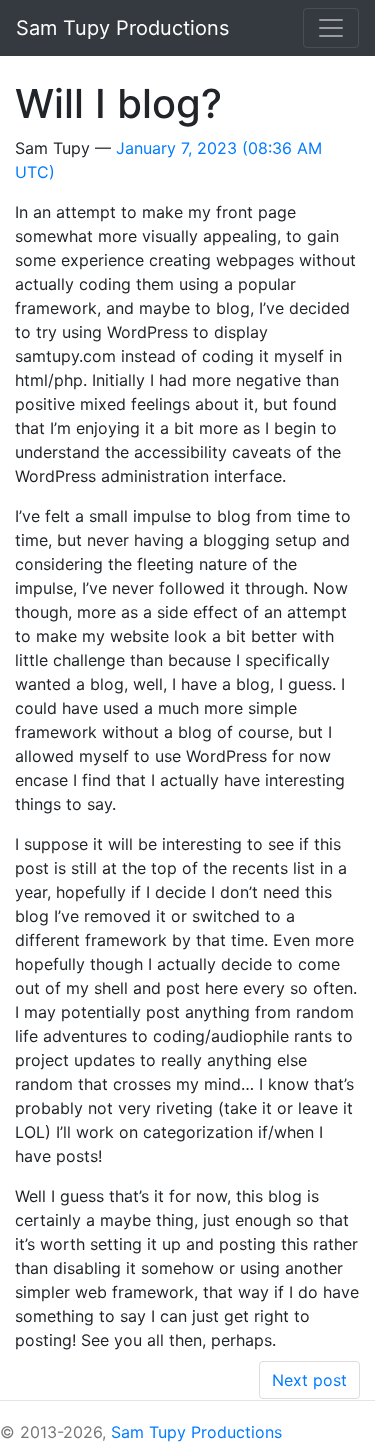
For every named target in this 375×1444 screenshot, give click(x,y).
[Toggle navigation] (331, 28)
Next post (309, 1380)
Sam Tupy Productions (196, 1432)
